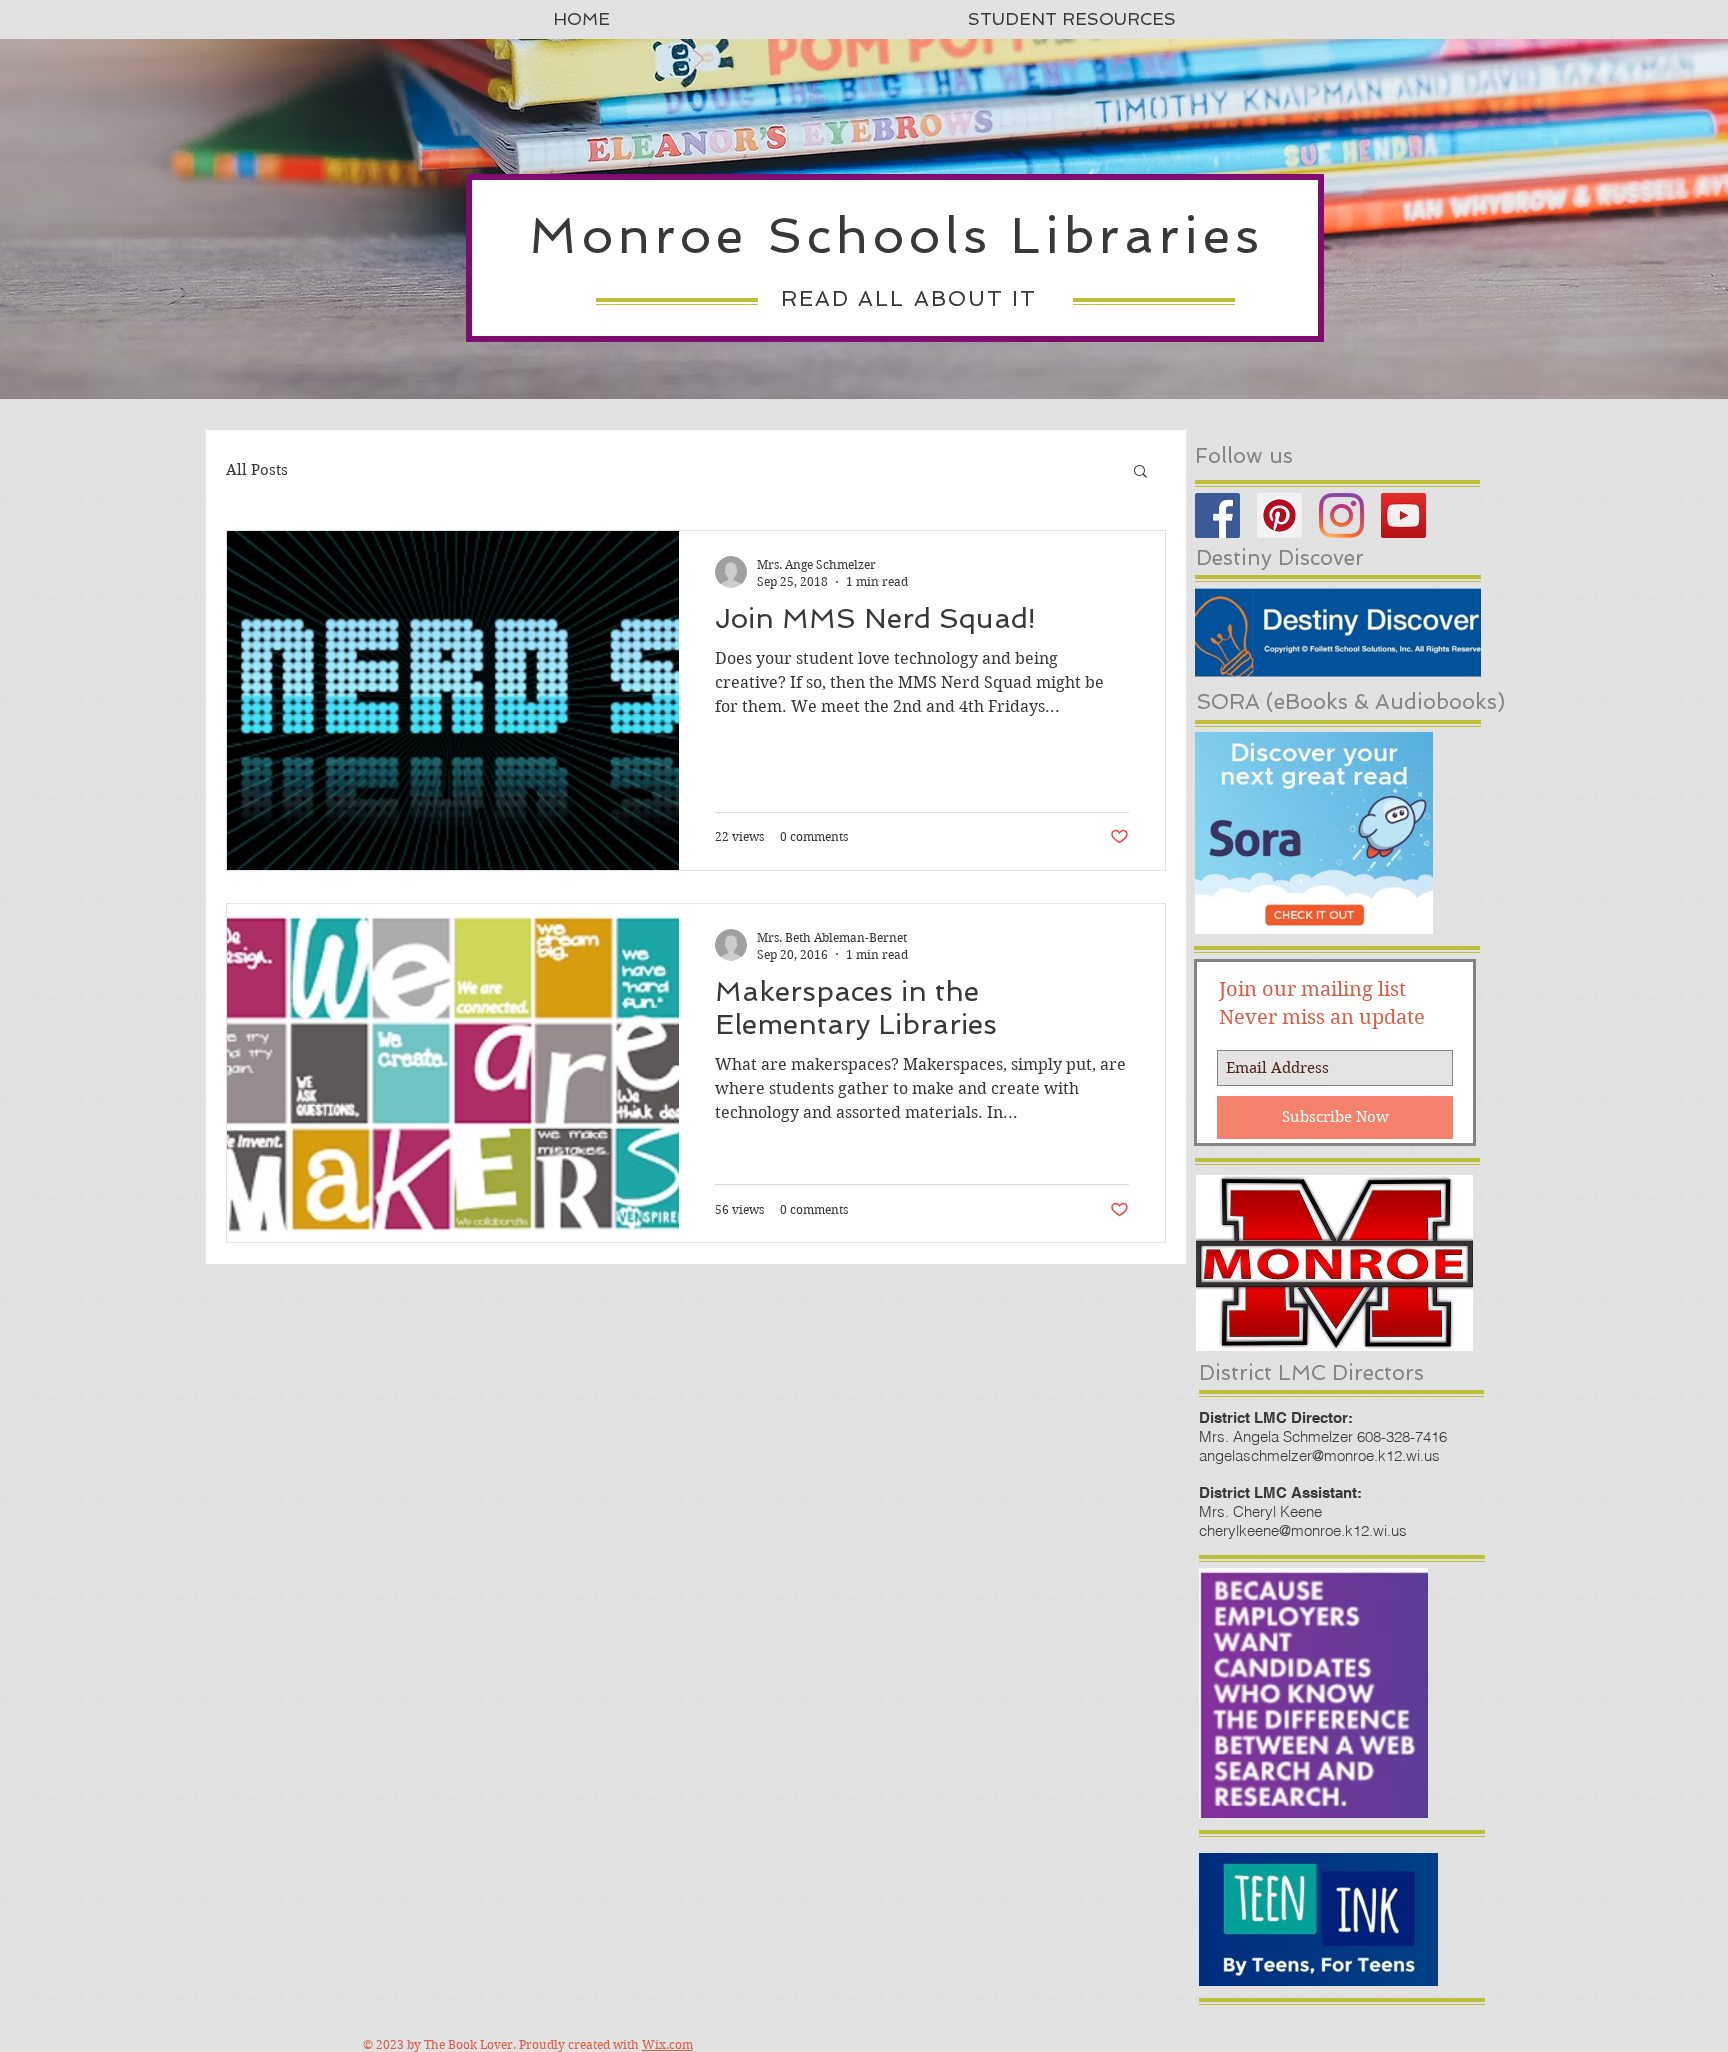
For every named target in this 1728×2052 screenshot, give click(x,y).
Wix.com (667, 2044)
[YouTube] (1403, 515)
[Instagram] (1341, 515)
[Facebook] (1217, 515)
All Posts (257, 470)
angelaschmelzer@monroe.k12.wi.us (1319, 1455)
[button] (1140, 472)
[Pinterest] (1279, 515)
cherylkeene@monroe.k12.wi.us (1303, 1530)
